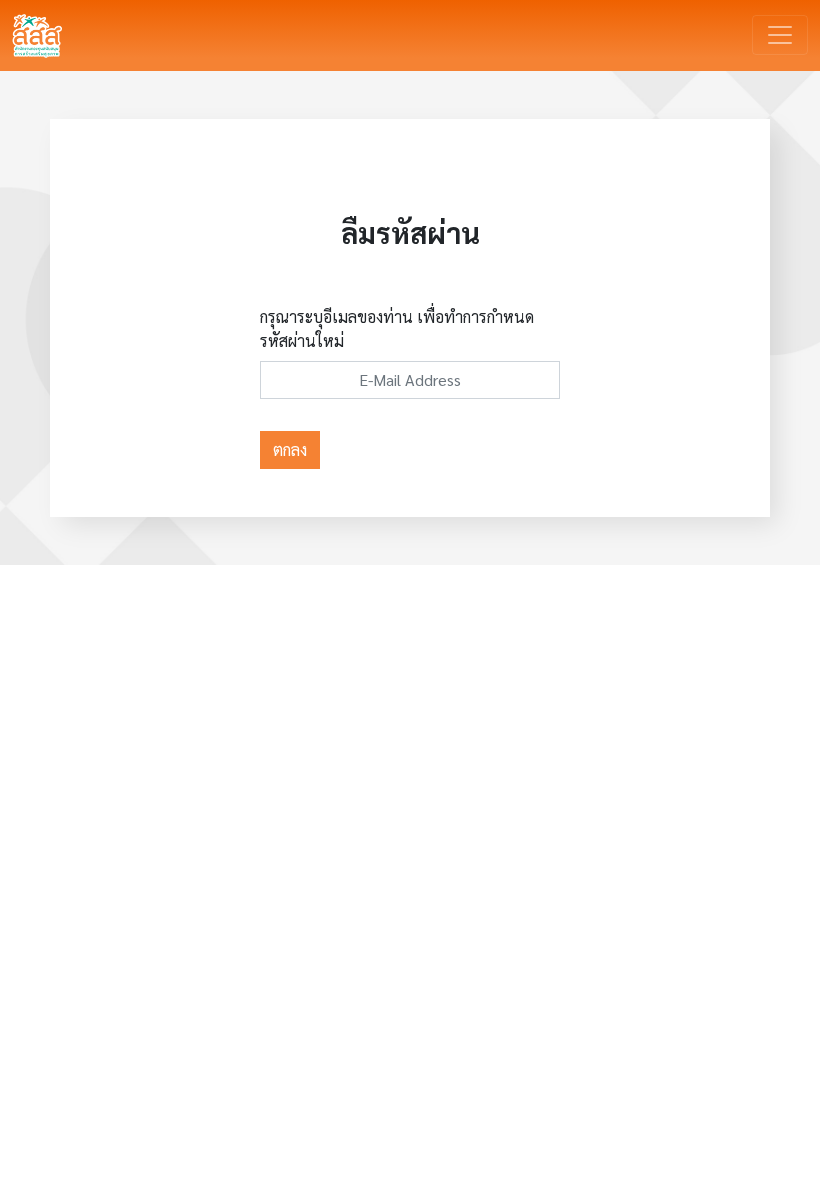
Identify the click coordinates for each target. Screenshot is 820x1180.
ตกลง (290, 449)
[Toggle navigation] (780, 35)
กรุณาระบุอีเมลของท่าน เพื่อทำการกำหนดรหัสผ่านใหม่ (397, 328)
